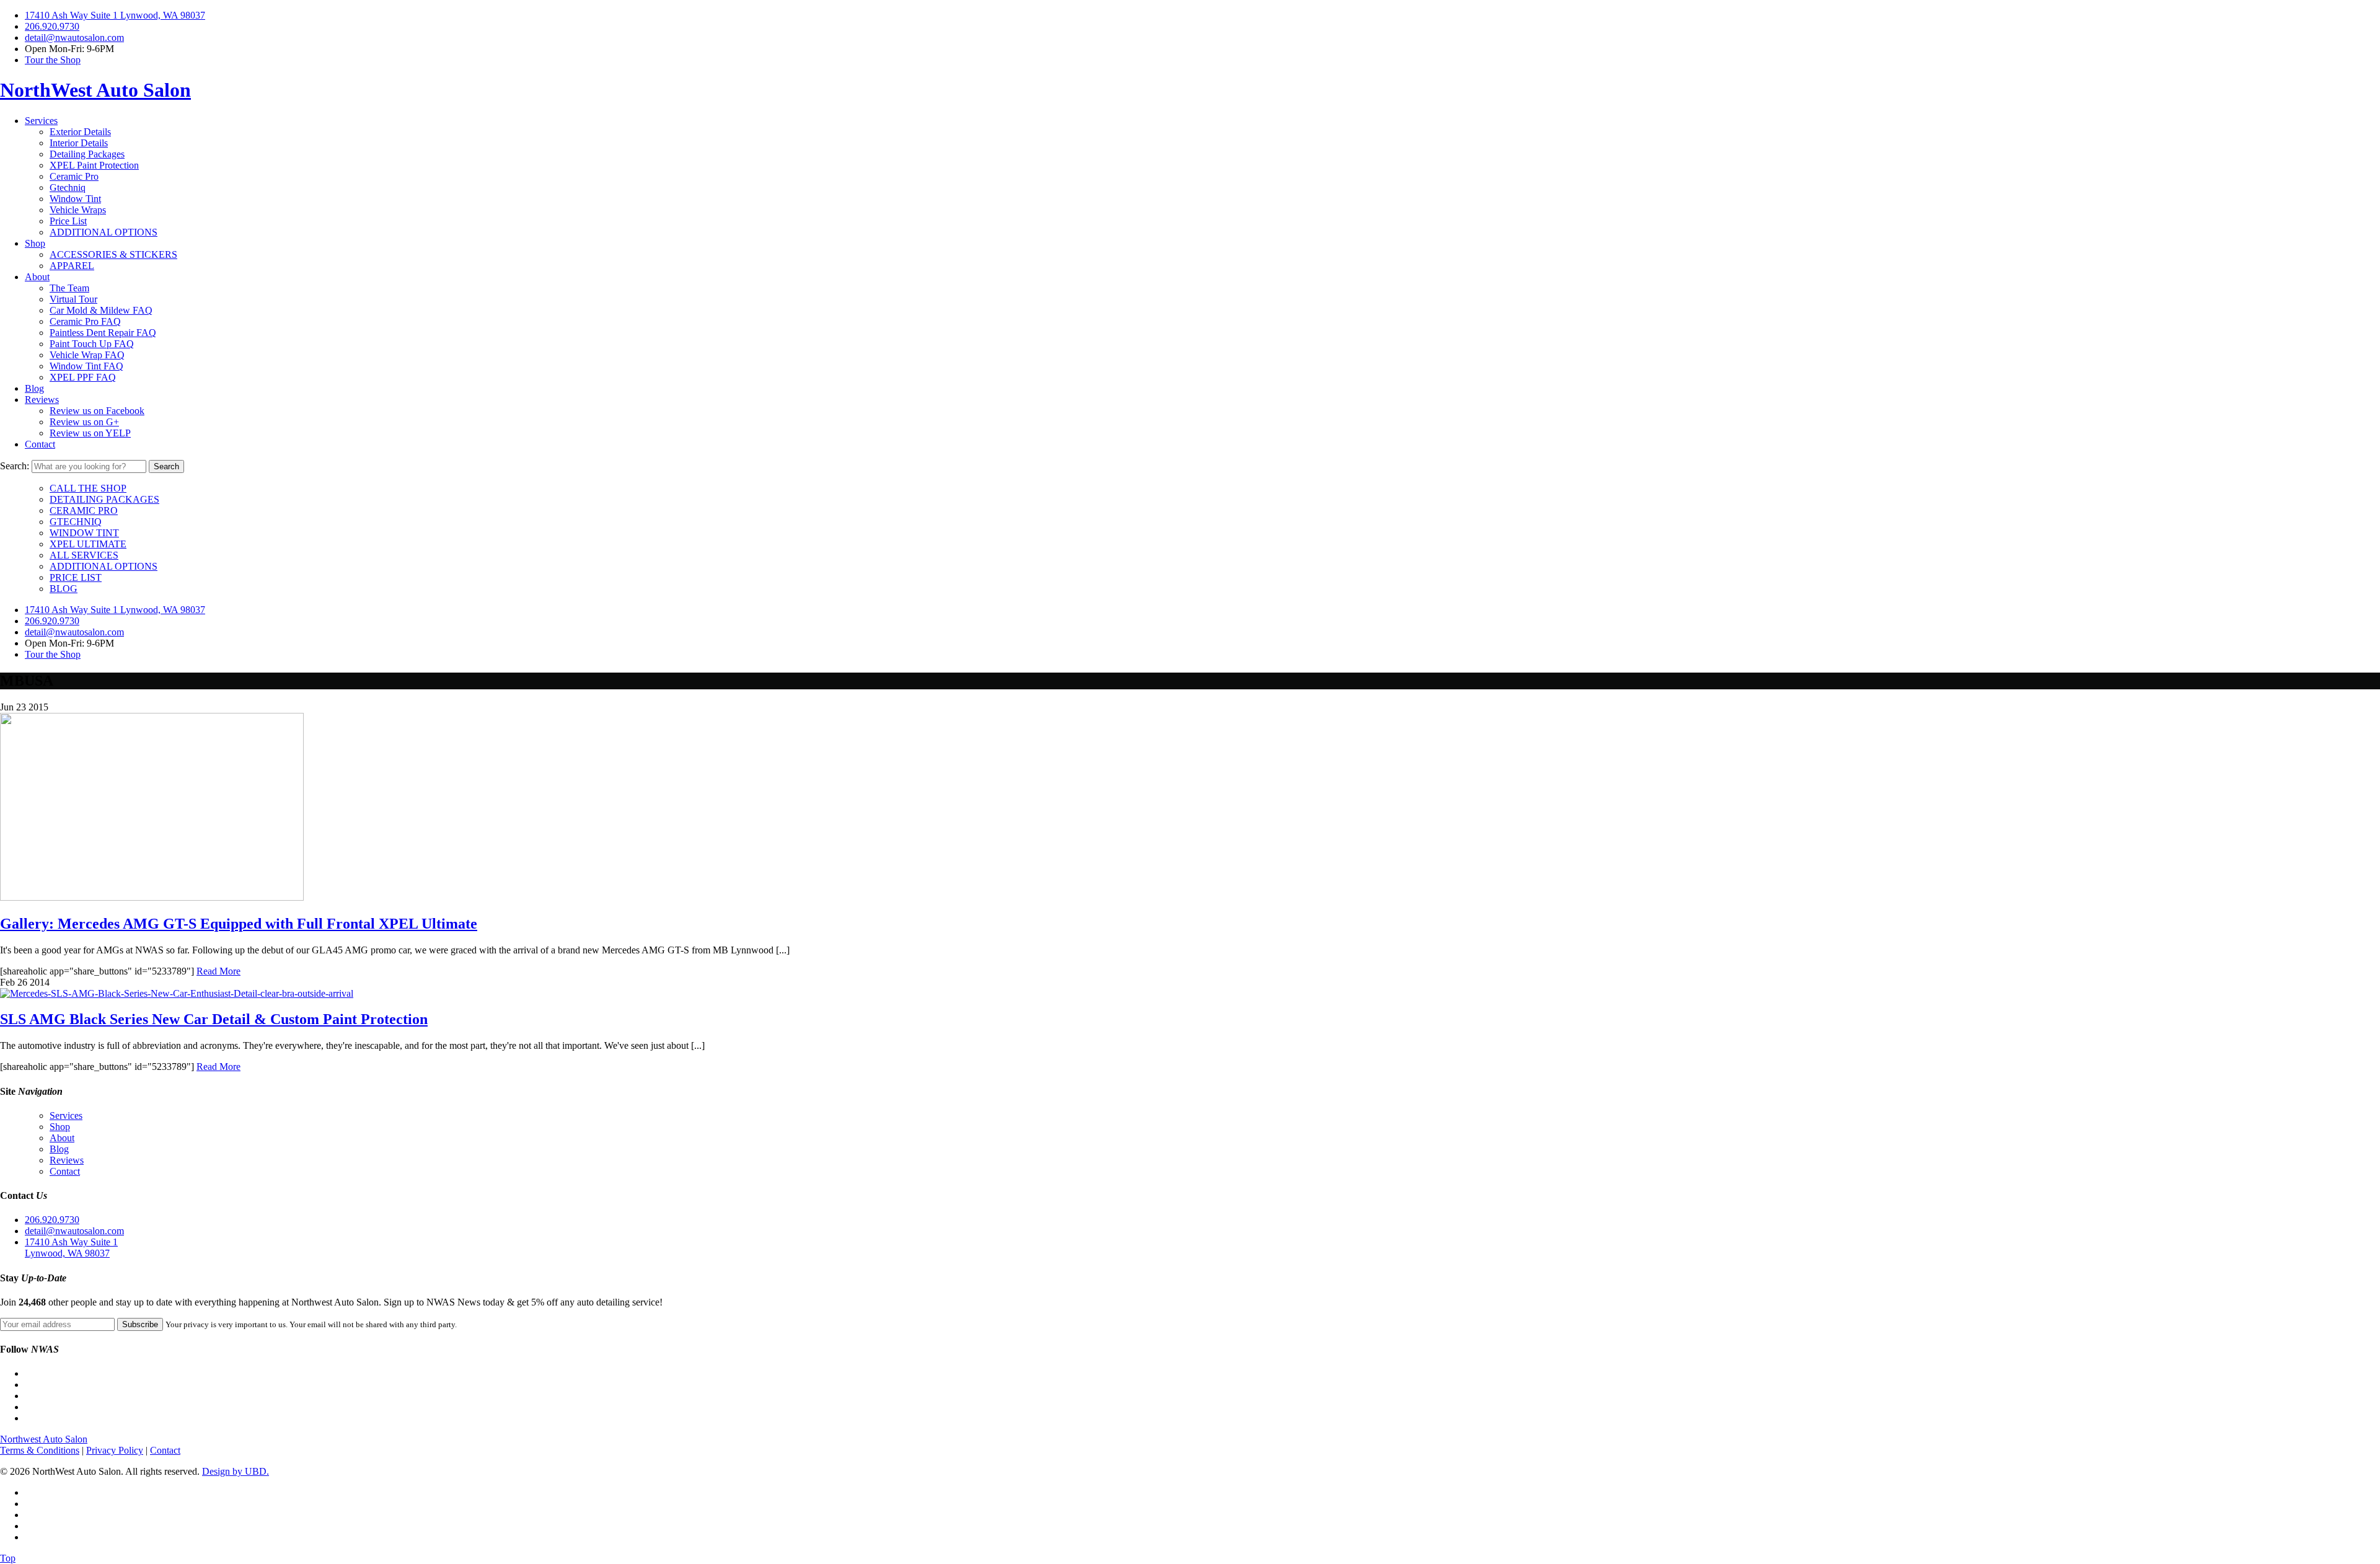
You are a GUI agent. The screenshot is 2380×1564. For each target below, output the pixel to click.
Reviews (42, 400)
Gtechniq (68, 188)
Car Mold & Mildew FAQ (101, 310)
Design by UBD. (236, 1471)
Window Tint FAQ (86, 366)
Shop (35, 243)
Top (8, 1558)
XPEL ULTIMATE (88, 544)
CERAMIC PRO (84, 510)
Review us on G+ (84, 422)
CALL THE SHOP (88, 488)
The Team (69, 288)
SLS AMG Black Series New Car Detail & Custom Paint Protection (214, 1019)
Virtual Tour (73, 299)
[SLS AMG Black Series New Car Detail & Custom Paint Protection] (177, 993)
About (37, 277)
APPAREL (72, 266)
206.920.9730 (52, 26)
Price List (68, 221)
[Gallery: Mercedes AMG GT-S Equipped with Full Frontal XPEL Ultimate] (152, 897)
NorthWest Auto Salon (95, 90)
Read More (218, 971)
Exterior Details (80, 132)
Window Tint (75, 199)
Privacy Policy (115, 1450)
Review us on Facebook (97, 411)
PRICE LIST (76, 577)
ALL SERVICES (84, 555)
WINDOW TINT (84, 533)
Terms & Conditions (40, 1450)
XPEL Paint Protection (94, 165)
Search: (15, 466)
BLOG (64, 589)
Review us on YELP (90, 433)
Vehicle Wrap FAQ (87, 355)
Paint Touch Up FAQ (92, 344)
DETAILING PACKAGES (104, 499)
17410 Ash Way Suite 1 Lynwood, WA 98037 (115, 15)
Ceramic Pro (74, 176)
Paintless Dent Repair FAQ (103, 333)
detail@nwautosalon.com (74, 38)
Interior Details (79, 143)
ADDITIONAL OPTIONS (104, 232)
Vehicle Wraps (78, 210)
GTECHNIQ (76, 522)
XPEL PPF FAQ (83, 377)
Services (41, 121)
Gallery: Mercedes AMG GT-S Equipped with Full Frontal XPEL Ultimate (239, 924)
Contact (40, 444)
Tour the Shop (53, 60)
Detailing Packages (87, 154)
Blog (34, 388)
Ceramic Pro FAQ (85, 321)
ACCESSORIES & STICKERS (113, 254)
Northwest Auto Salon (44, 1439)
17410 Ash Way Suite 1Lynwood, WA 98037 (71, 1248)
